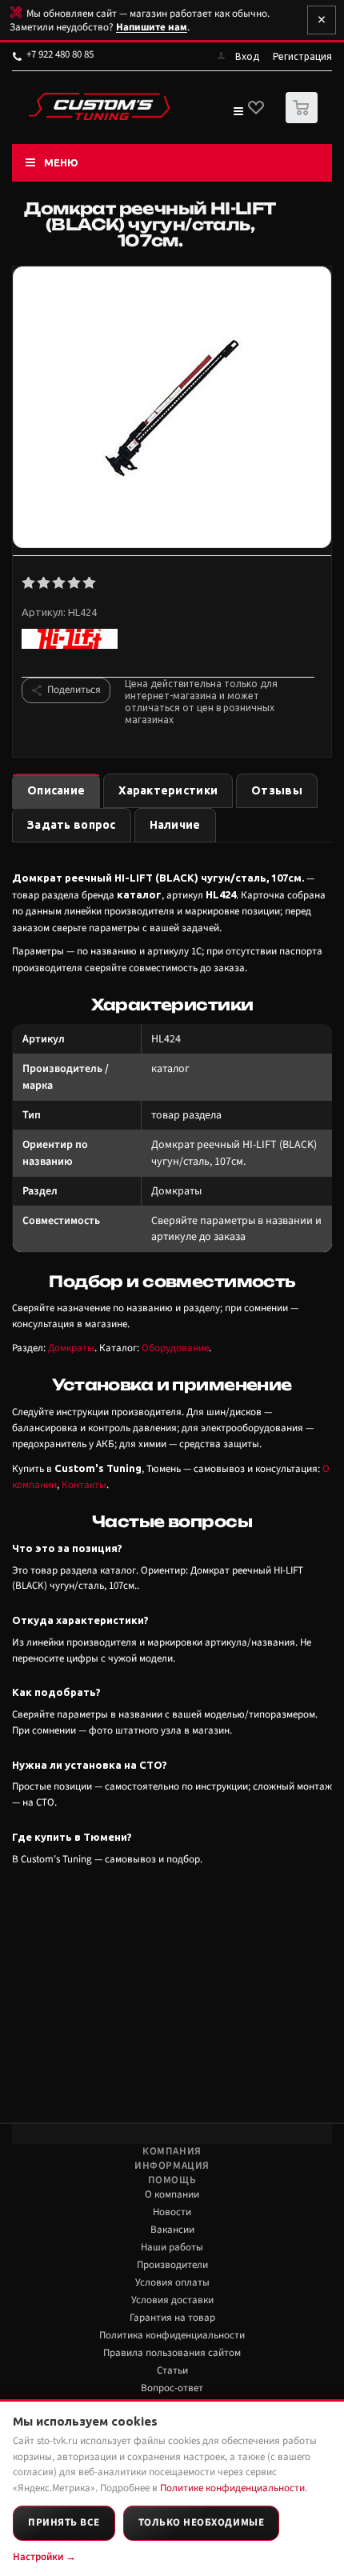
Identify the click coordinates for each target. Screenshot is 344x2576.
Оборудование (175, 1348)
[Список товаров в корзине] (304, 120)
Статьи (172, 2370)
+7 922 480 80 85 (60, 54)
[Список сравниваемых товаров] (238, 114)
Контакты (84, 1485)
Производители (172, 2265)
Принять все (64, 2522)
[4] (75, 583)
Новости (172, 2212)
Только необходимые (201, 2522)
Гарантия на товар (172, 2318)
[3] (60, 583)
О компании (172, 2194)
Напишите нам (152, 27)
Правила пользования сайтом (172, 2353)
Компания (172, 2151)
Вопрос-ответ (172, 2388)
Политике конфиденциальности (232, 2488)
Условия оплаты (172, 2282)
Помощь (172, 2180)
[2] (44, 583)
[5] (90, 583)
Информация (172, 2166)
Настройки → (44, 2557)
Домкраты (71, 1348)
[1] (29, 583)
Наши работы (172, 2247)
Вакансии (172, 2230)
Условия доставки (172, 2300)
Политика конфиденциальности (172, 2335)
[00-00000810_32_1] (172, 409)
